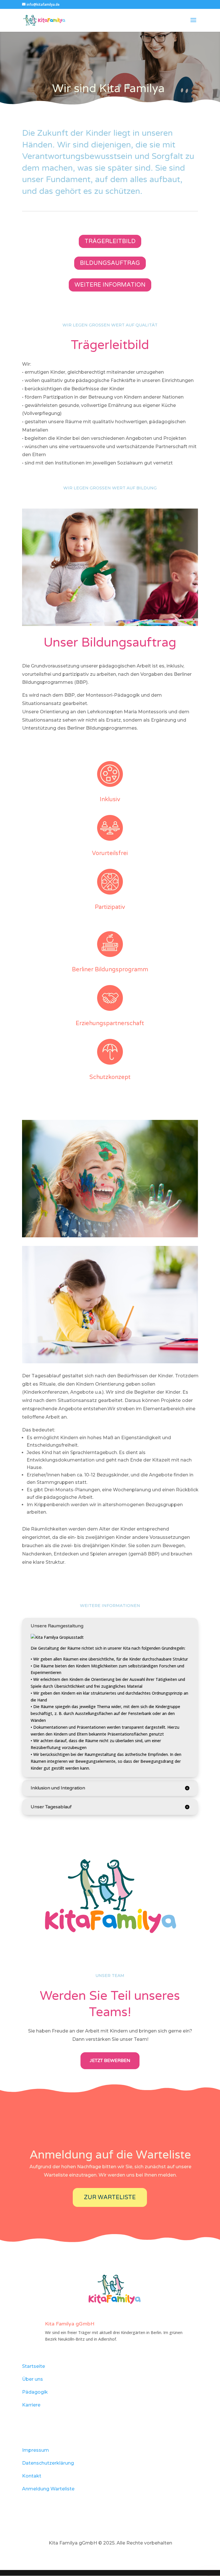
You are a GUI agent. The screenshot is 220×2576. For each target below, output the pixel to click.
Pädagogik (35, 2392)
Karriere (31, 2405)
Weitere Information (110, 285)
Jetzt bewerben (110, 2061)
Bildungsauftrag (110, 263)
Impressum (36, 2450)
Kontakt (32, 2476)
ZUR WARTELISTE (110, 2197)
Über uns (33, 2379)
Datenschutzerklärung (48, 2463)
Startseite (34, 2366)
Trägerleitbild (110, 241)
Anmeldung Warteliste (48, 2489)
